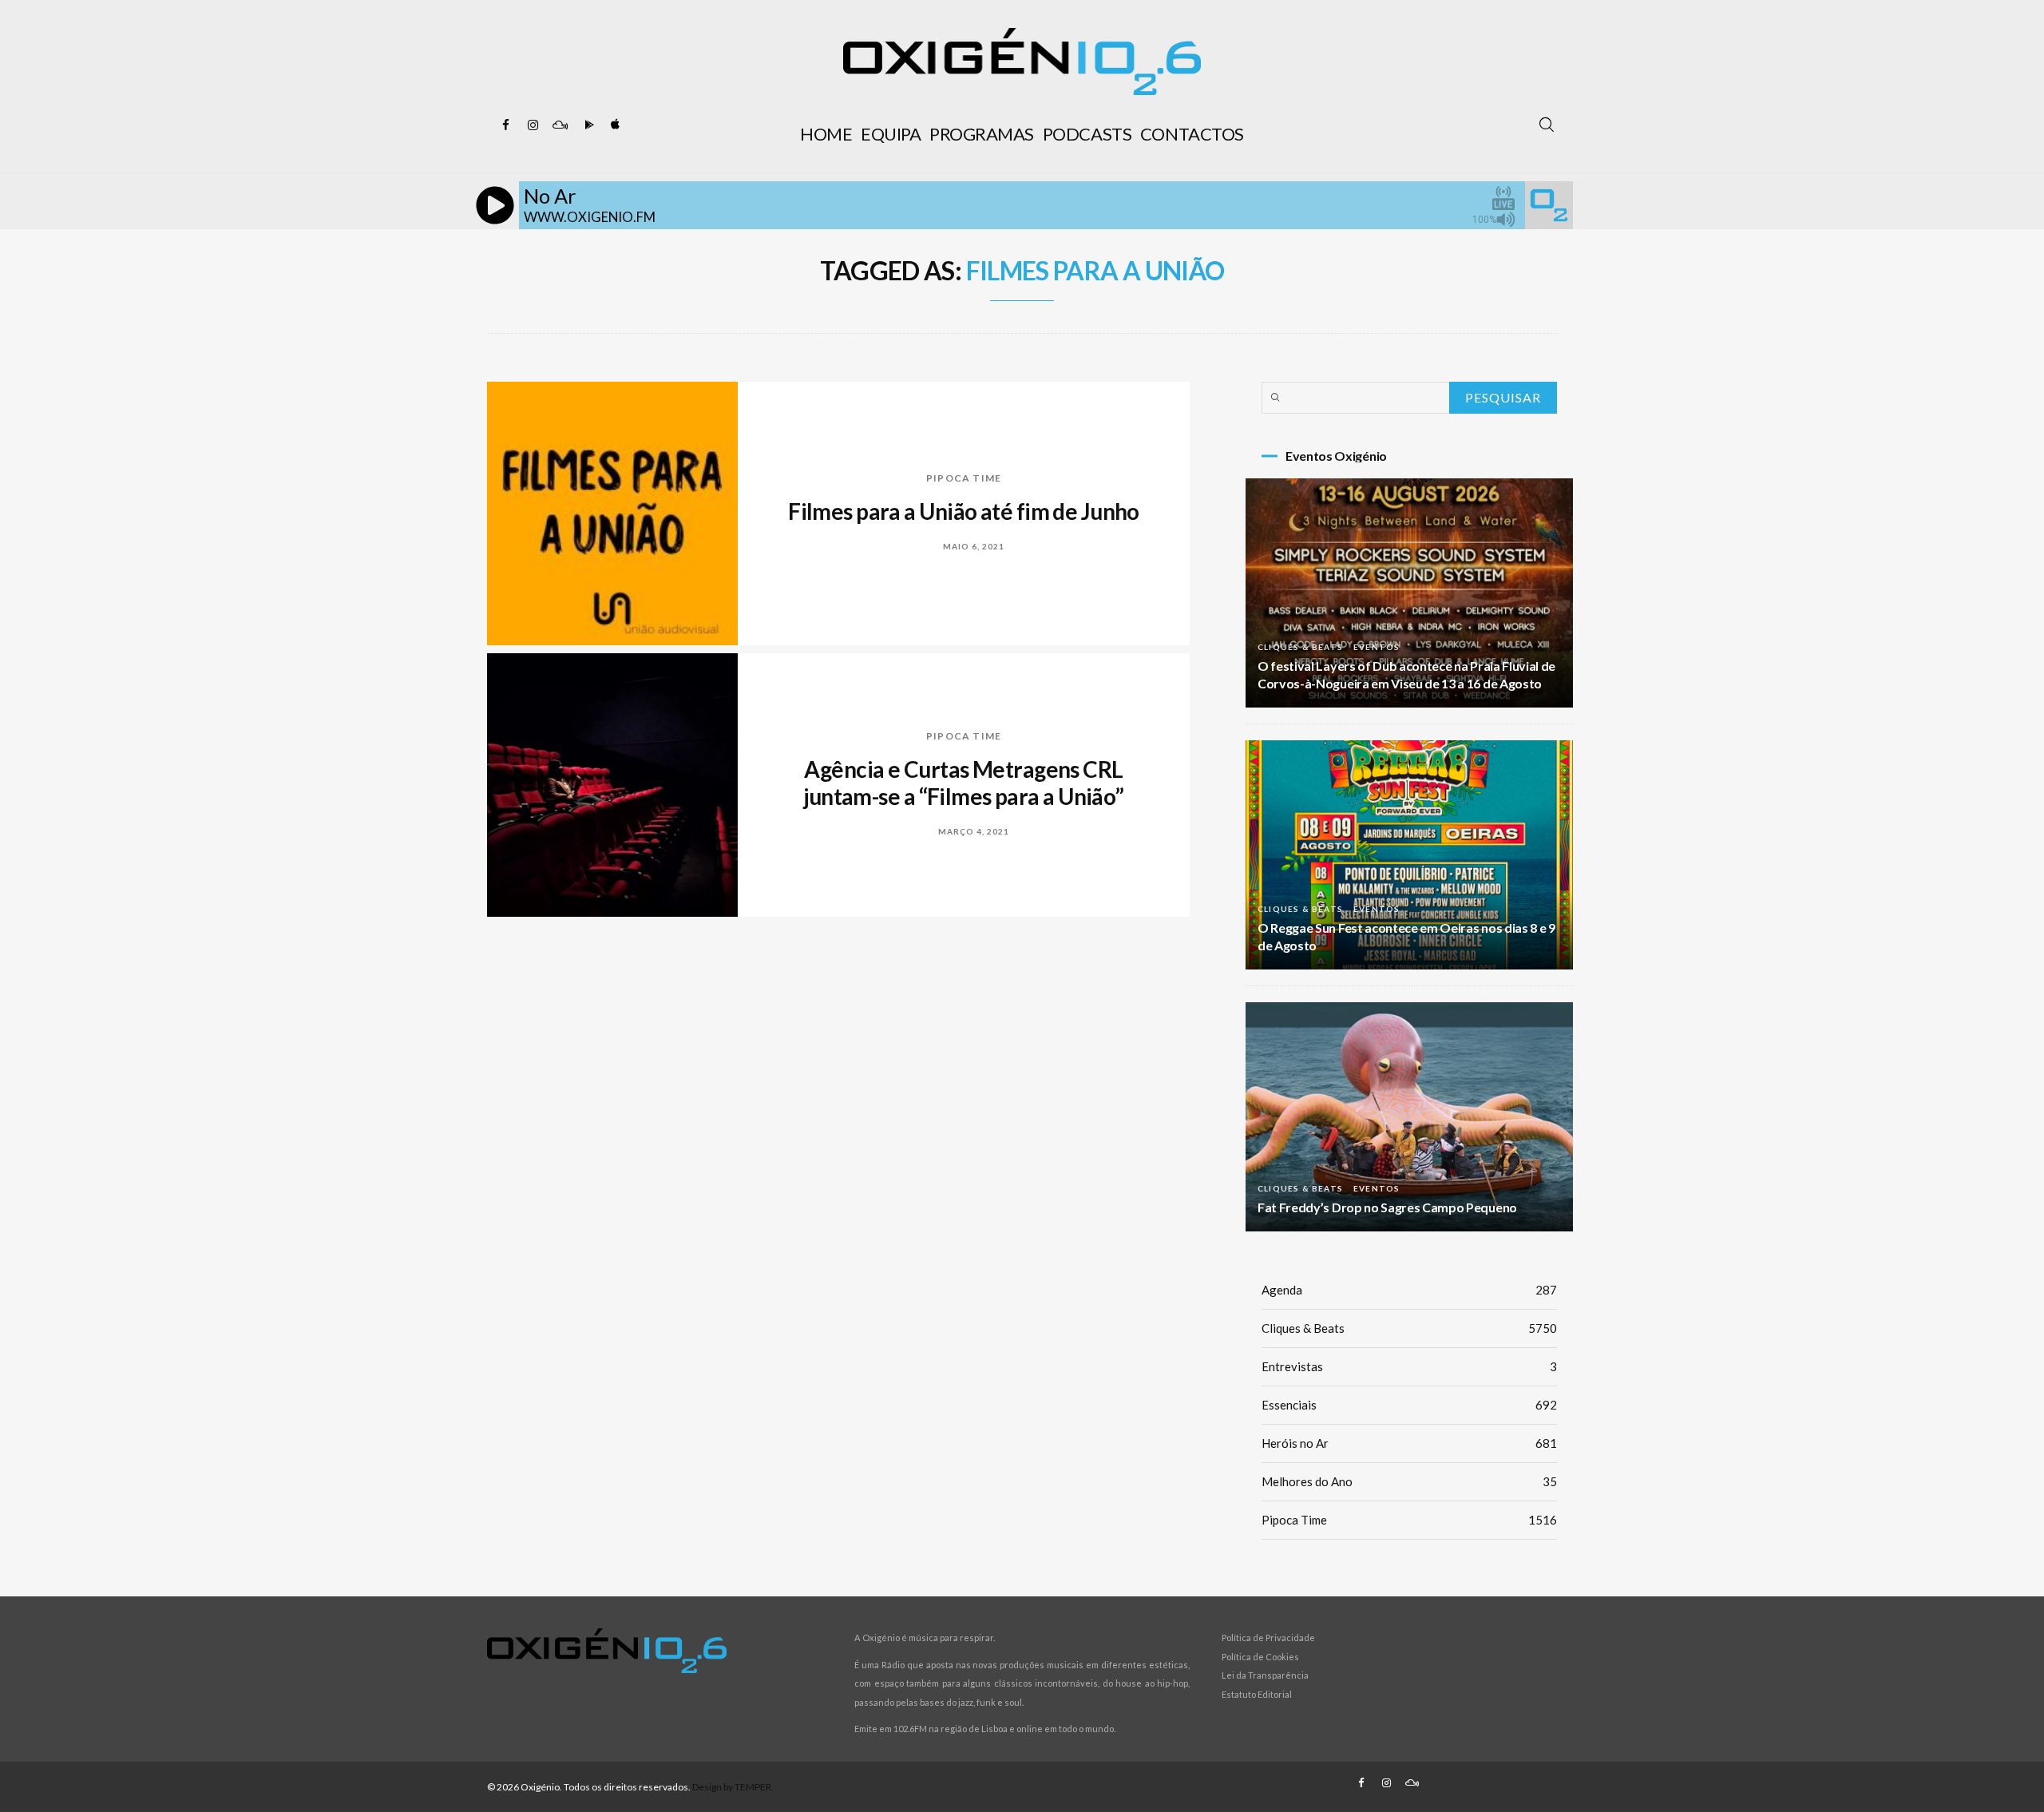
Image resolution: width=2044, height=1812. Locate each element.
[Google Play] (587, 125)
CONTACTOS (1192, 134)
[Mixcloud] (560, 125)
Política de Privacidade (1268, 1638)
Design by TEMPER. (733, 1787)
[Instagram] (533, 125)
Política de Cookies (1260, 1657)
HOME (826, 134)
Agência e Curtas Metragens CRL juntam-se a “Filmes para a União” (964, 783)
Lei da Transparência (1265, 1675)
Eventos (1377, 647)
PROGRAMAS (982, 134)
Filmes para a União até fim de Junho (964, 511)
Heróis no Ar (1409, 1443)
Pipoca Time (964, 478)
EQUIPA (891, 134)
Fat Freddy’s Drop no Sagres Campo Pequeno (1387, 1207)
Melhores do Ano (1409, 1481)
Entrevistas (1409, 1366)
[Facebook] (505, 125)
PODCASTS (1087, 134)
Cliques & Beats (1300, 647)
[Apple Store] (614, 125)
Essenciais (1409, 1405)
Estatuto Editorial (1257, 1694)
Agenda (1409, 1290)
